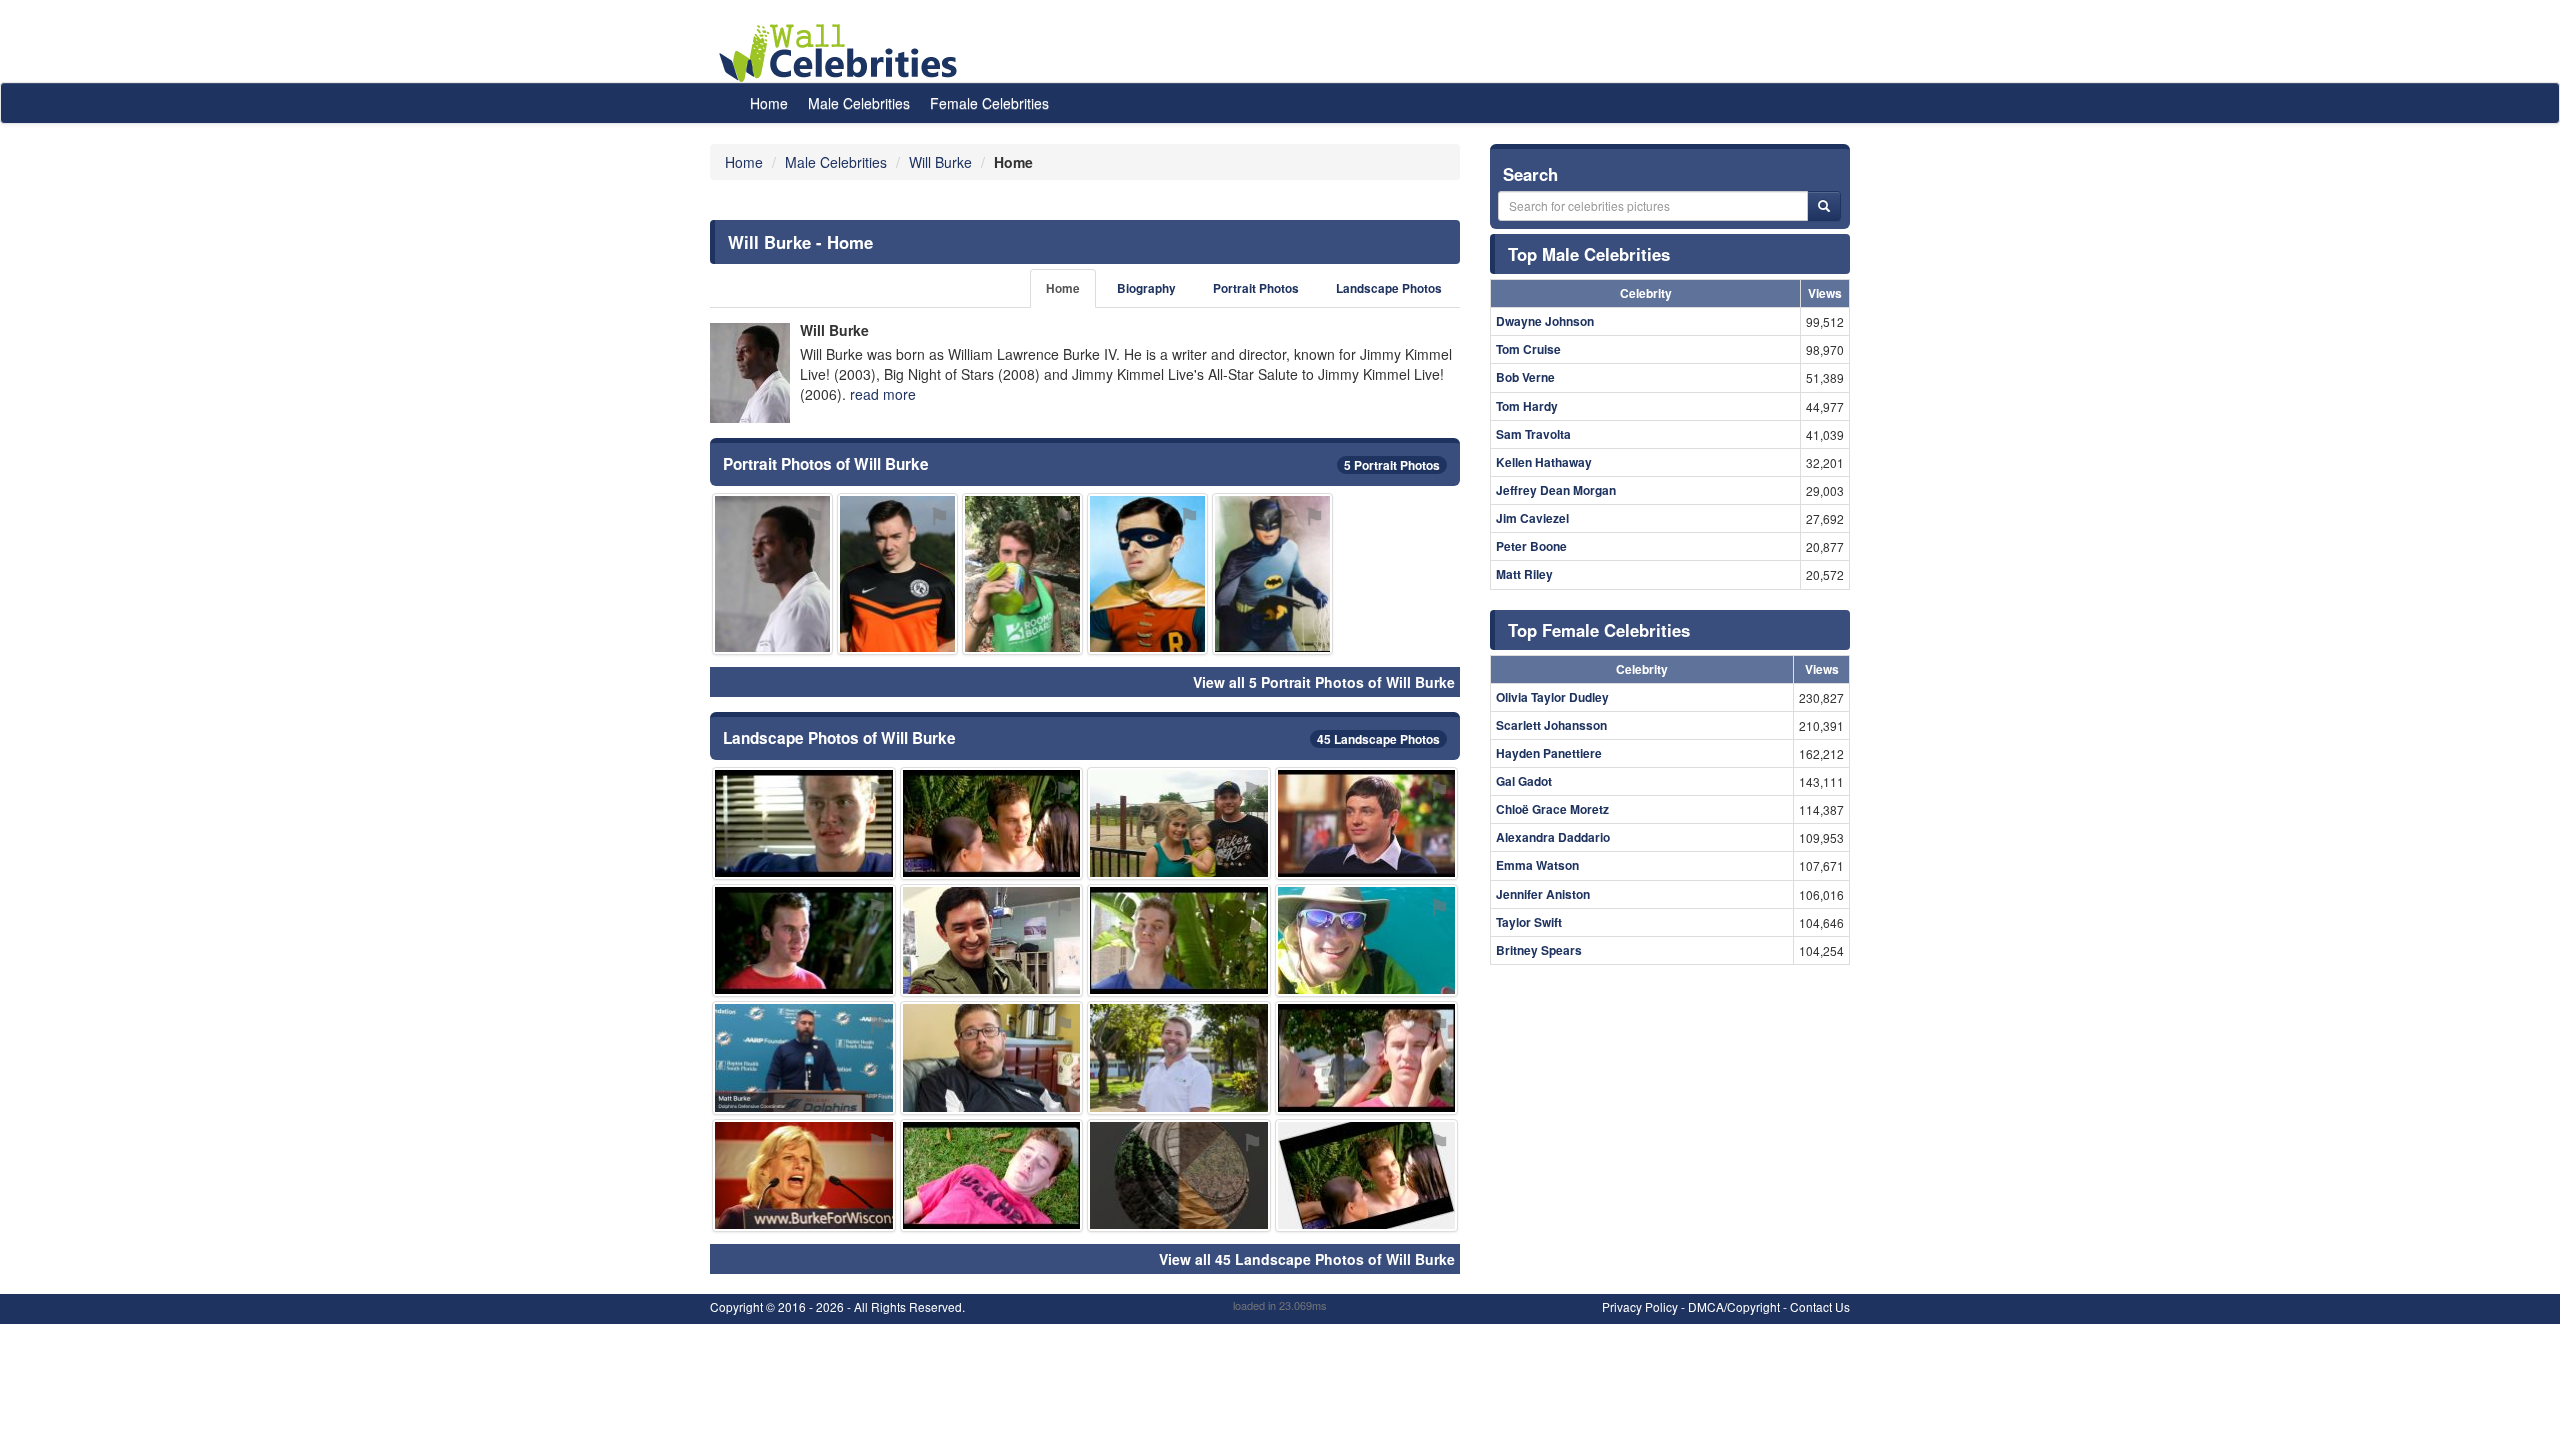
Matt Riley (1524, 574)
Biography (1146, 288)
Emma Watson (1537, 865)
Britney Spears (1539, 950)
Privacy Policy (1640, 1306)
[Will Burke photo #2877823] (992, 823)
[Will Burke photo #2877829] (1367, 1057)
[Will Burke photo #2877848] (1272, 573)
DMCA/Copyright (1734, 1306)
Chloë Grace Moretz (1552, 809)
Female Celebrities (989, 103)
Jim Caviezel (1532, 518)
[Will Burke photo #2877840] (897, 573)
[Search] (1824, 206)
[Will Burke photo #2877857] (1367, 1175)
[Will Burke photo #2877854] (772, 573)
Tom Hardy (1527, 406)
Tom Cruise (1528, 349)
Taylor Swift (1529, 922)
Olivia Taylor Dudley (1552, 697)
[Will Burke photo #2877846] (1367, 940)
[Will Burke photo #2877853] (1022, 573)
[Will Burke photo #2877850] (1367, 823)
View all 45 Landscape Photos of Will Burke (1307, 1259)
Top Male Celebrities (1589, 254)
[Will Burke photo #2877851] (1179, 1175)
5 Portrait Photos (1392, 465)
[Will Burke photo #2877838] (1179, 940)
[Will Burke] (750, 373)
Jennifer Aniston (1543, 894)
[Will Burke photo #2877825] (804, 823)
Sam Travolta (1533, 434)
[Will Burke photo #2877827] (992, 1057)
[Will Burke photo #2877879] (1147, 573)
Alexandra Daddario (1553, 837)
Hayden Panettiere (1549, 753)
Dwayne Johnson (1545, 321)
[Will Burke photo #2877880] (992, 940)
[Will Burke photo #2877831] (992, 1175)
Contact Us (1820, 1306)
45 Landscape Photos (1378, 739)
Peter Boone (1531, 546)
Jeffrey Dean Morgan (1556, 490)
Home (769, 103)
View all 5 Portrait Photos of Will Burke (1324, 682)
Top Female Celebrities (1599, 630)
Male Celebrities (859, 103)
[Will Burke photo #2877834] (804, 940)
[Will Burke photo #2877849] (804, 1175)
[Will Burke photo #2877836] (1179, 823)
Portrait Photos (1256, 288)
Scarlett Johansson (1551, 725)
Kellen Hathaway (1544, 462)
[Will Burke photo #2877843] (1179, 1057)
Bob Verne (1525, 377)
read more (883, 394)
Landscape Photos (1389, 288)
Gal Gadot (1524, 781)
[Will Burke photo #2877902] (804, 1057)
